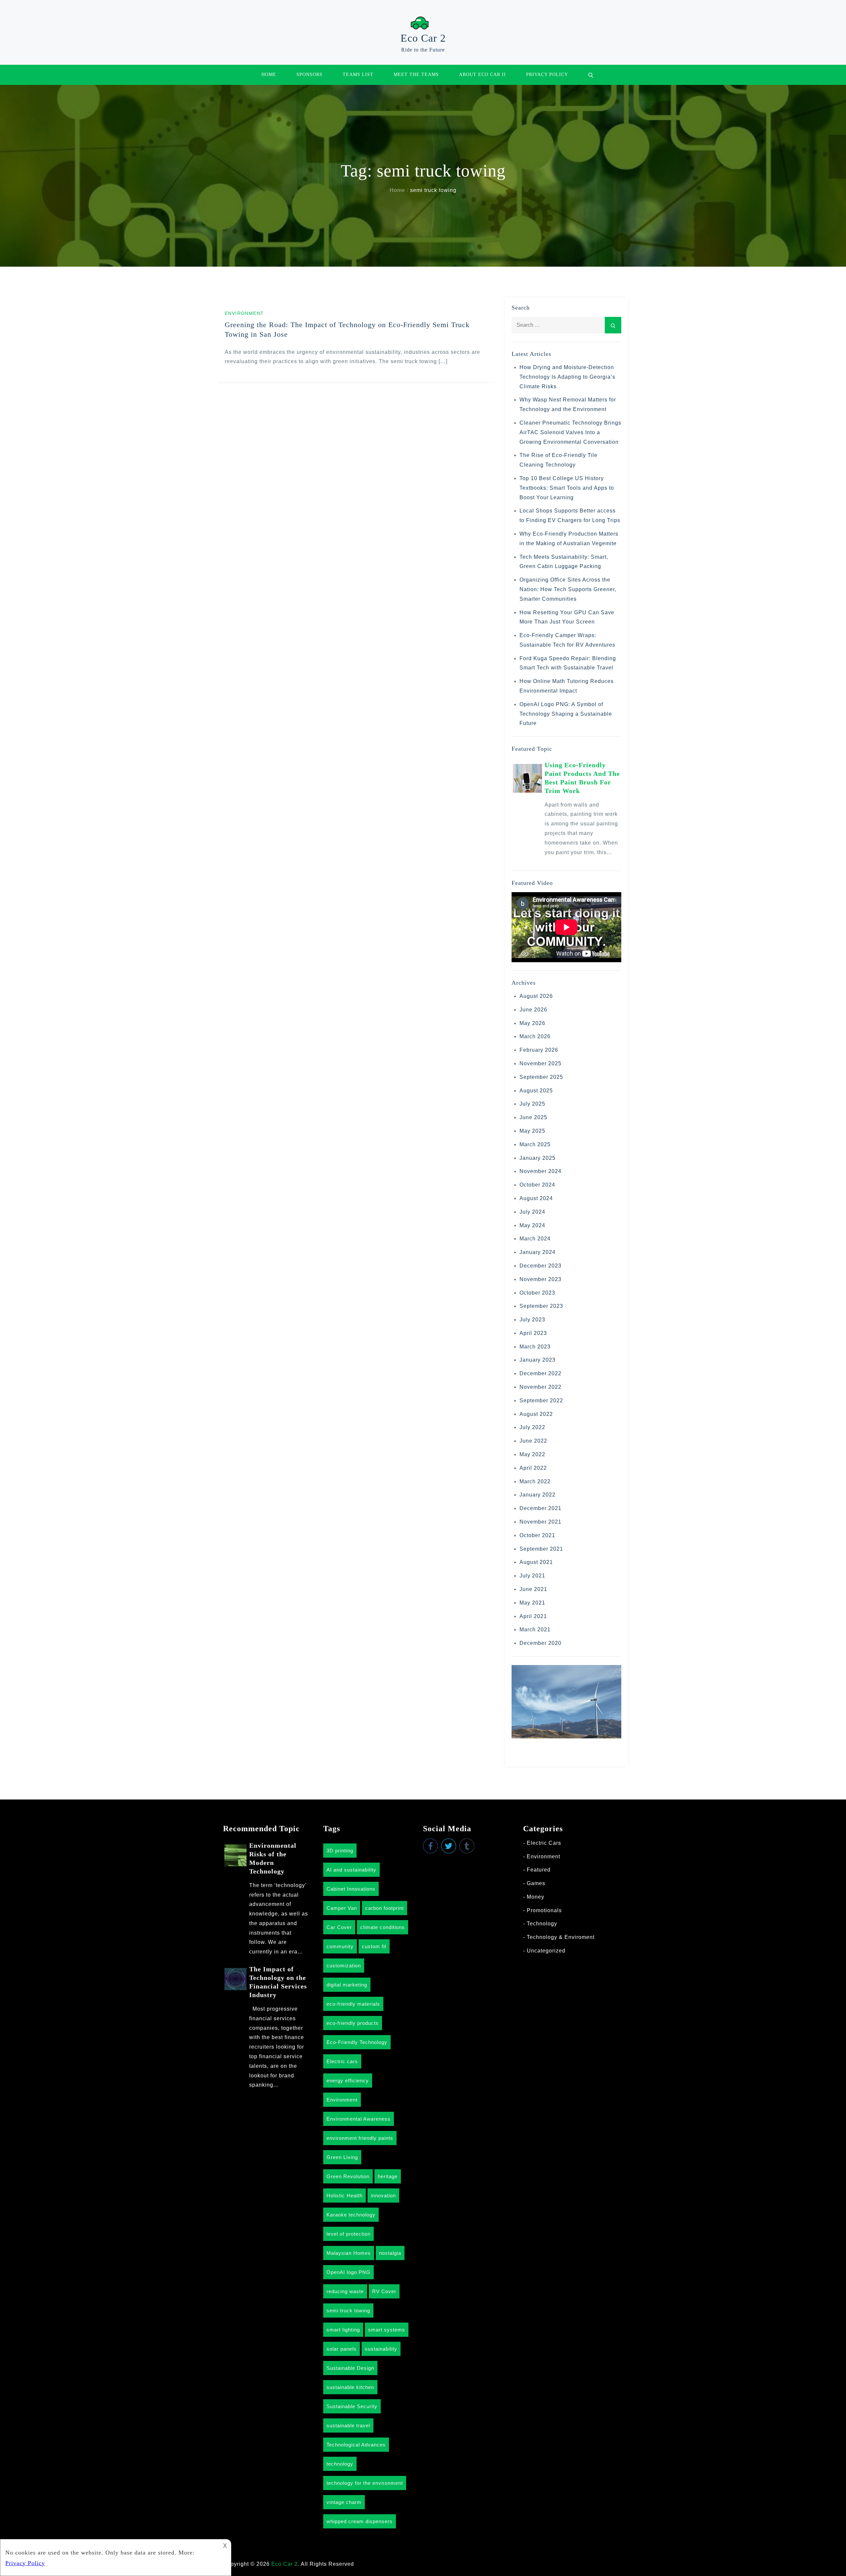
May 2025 (532, 1131)
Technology (542, 1924)
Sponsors (309, 75)
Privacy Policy (547, 75)
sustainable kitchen (350, 2387)
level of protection (348, 2234)
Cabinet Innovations (351, 1889)
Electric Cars (544, 1843)
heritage (388, 2176)
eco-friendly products (353, 2023)
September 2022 (541, 1401)
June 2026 (533, 1010)
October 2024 (537, 1185)
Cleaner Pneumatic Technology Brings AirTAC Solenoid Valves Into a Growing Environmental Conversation (570, 432)
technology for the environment (365, 2483)
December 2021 (540, 1508)
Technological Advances (356, 2445)
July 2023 (532, 1320)
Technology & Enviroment (561, 1937)
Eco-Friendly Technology (357, 2042)
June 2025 (533, 1117)
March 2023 (535, 1347)
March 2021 (535, 1629)
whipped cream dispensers (360, 2521)
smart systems (387, 2330)
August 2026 (536, 996)
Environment (244, 313)
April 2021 (533, 1616)
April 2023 (533, 1333)
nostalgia (390, 2253)
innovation (383, 2196)
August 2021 (536, 1562)
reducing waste (345, 2291)
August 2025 (536, 1091)
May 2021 (532, 1603)
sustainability (381, 2349)
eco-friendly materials (353, 2004)
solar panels (342, 2349)
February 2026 (539, 1050)
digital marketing (347, 1985)
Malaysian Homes (349, 2253)
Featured (539, 1870)
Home (269, 75)
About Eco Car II (482, 75)
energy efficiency (348, 2081)
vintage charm (344, 2502)
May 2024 (532, 1225)
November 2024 (540, 1171)
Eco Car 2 (423, 38)
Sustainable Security (352, 2406)
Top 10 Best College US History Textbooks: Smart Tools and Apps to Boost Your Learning (567, 488)
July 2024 (532, 1212)
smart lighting (343, 2330)
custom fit (374, 1946)
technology (340, 2464)
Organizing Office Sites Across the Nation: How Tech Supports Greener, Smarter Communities (568, 589)
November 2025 (540, 1063)
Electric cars (342, 2061)
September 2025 (541, 1077)
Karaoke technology (351, 2215)
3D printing (340, 1851)
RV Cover (384, 2291)
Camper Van (342, 1908)
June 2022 (533, 1441)
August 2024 (536, 1198)
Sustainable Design (350, 2368)
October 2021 (537, 1535)
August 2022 (536, 1414)
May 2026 (532, 1023)
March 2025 (535, 1144)
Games (536, 1883)
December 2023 (540, 1266)
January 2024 (538, 1252)
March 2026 (535, 1036)
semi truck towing (348, 2311)
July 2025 (532, 1104)
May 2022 (532, 1454)
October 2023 (537, 1293)
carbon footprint (385, 1908)
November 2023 (540, 1279)
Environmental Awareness (359, 2119)
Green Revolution (348, 2176)
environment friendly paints (360, 2138)
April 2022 (533, 1468)
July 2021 (532, 1576)
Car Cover (339, 1927)
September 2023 (541, 1306)
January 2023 (538, 1360)
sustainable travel (348, 2425)
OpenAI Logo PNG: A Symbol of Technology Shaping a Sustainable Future (566, 714)
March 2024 (535, 1239)
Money (536, 1897)
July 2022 (532, 1427)
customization (344, 1966)
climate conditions (383, 1927)
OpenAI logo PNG (348, 2272)
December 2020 (540, 1643)
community (340, 1946)
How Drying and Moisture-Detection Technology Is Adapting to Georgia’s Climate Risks (567, 377)
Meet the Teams (416, 75)
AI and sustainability (351, 1870)
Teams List (358, 75)
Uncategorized (546, 1951)
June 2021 (533, 1589)
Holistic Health (345, 2196)
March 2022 (535, 1481)
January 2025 (538, 1158)
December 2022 (540, 1373)
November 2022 (540, 1387)
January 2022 (538, 1495)
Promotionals (544, 1910)
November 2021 (540, 1522)
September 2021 (541, 1549)
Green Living (342, 2157)
